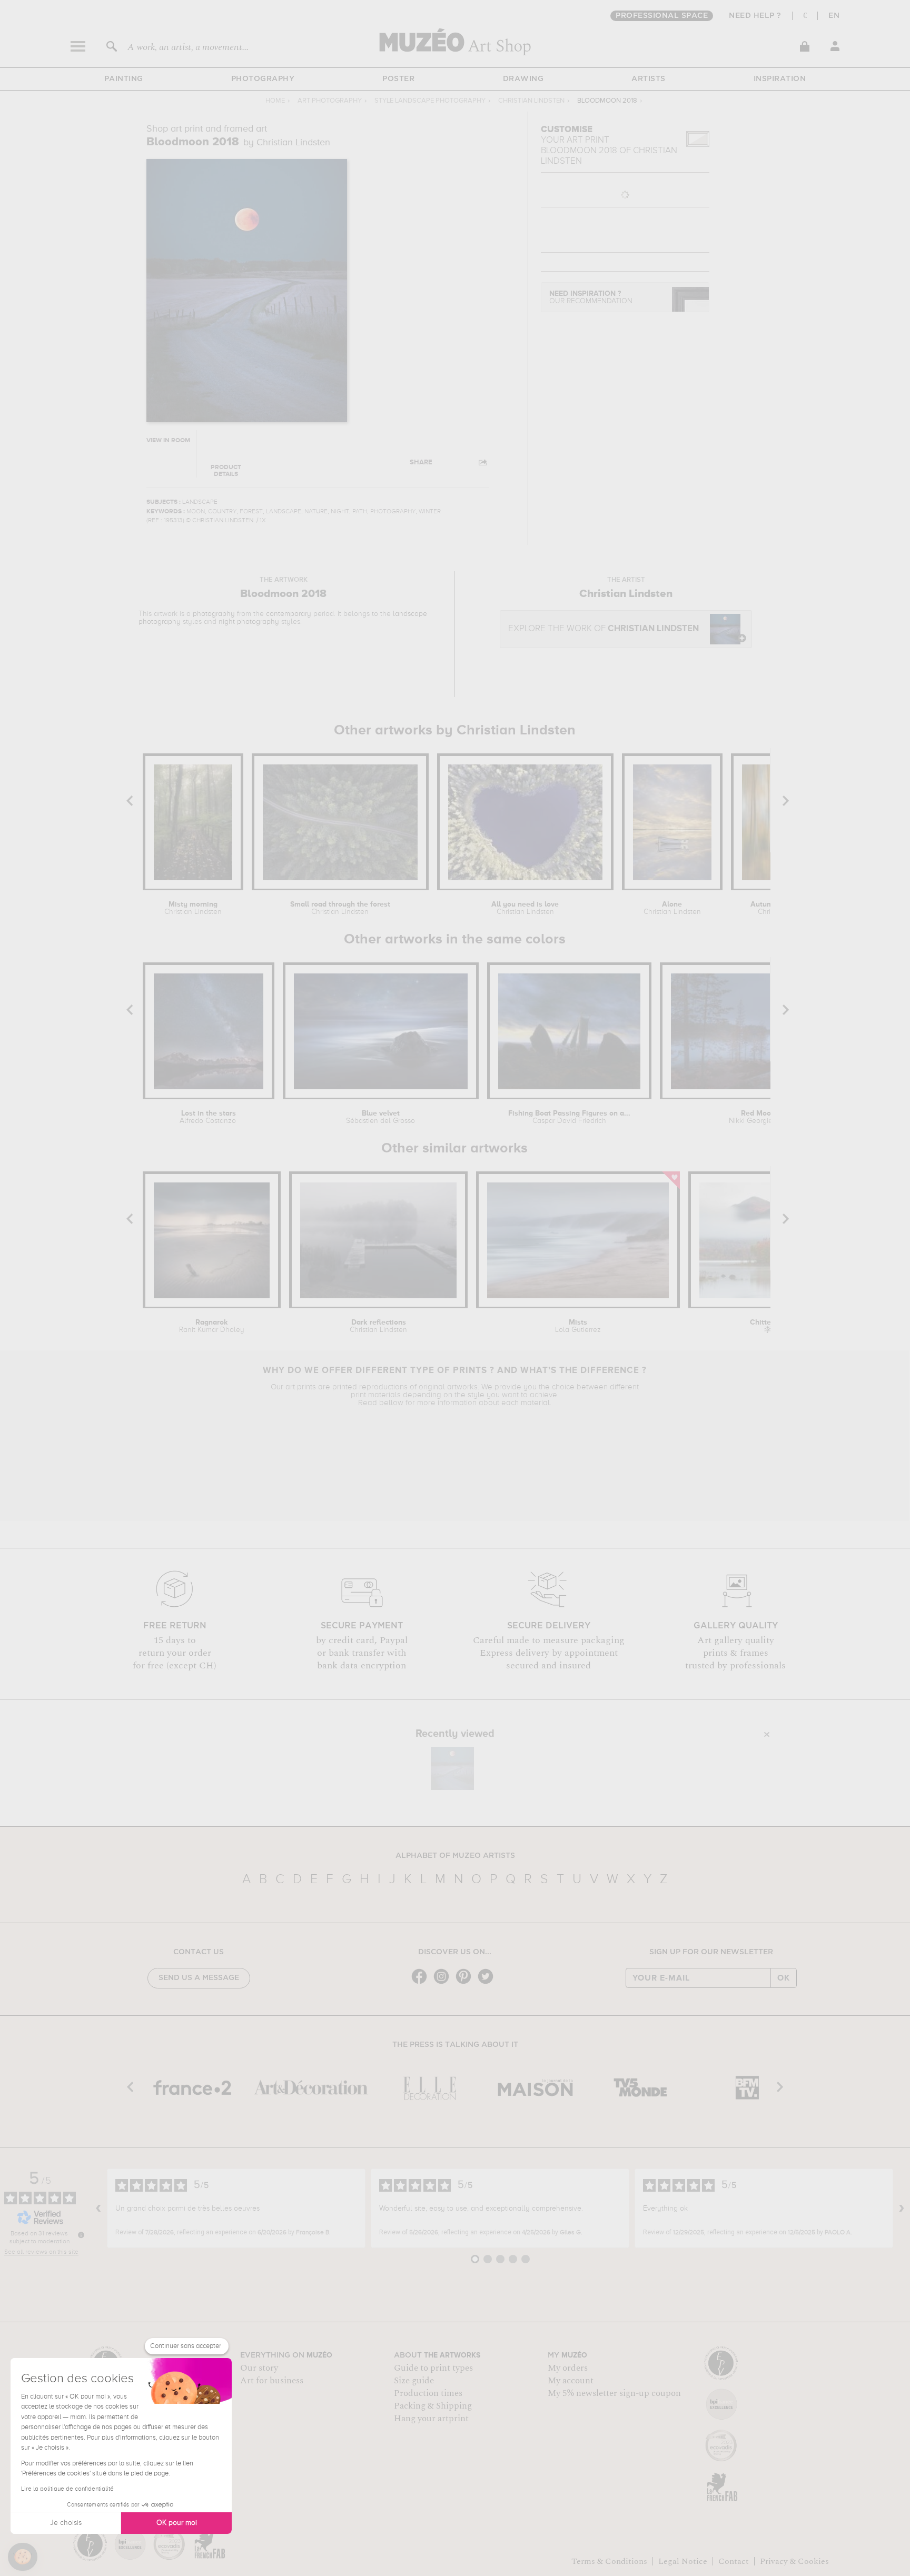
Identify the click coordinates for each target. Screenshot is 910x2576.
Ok (784, 1978)
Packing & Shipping (433, 2406)
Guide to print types (433, 2368)
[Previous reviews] (98, 2209)
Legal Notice (683, 2561)
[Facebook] (422, 1983)
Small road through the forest (340, 908)
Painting (124, 79)
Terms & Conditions (609, 2561)
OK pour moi (177, 2523)
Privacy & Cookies (794, 2561)
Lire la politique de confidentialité (67, 2489)
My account (571, 2381)
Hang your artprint (431, 2419)
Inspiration (780, 79)
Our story (259, 2368)
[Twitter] (488, 1983)
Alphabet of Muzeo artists (455, 1856)
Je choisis (66, 2523)
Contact (734, 2561)
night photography (249, 622)
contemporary (289, 614)
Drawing (523, 79)
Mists (578, 1326)
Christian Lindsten (531, 101)
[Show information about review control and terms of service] (81, 2235)
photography (214, 614)
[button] (23, 2557)
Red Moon (758, 1117)
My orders (568, 2368)
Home (275, 101)
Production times (428, 2393)
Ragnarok (212, 1326)
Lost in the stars (209, 1117)
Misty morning (193, 908)
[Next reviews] (902, 2209)
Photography (263, 79)
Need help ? (755, 16)
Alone (672, 908)
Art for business (272, 2381)
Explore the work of (604, 629)
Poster (398, 79)
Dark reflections (378, 1326)
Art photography (330, 101)
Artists (649, 79)
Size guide (414, 2381)
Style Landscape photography (430, 101)
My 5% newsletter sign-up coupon (614, 2393)
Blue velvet (380, 1117)
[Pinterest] (466, 1983)
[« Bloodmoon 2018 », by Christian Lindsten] (452, 1768)
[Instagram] (444, 1983)
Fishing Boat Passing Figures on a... (569, 1117)
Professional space (662, 16)
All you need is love (525, 908)
